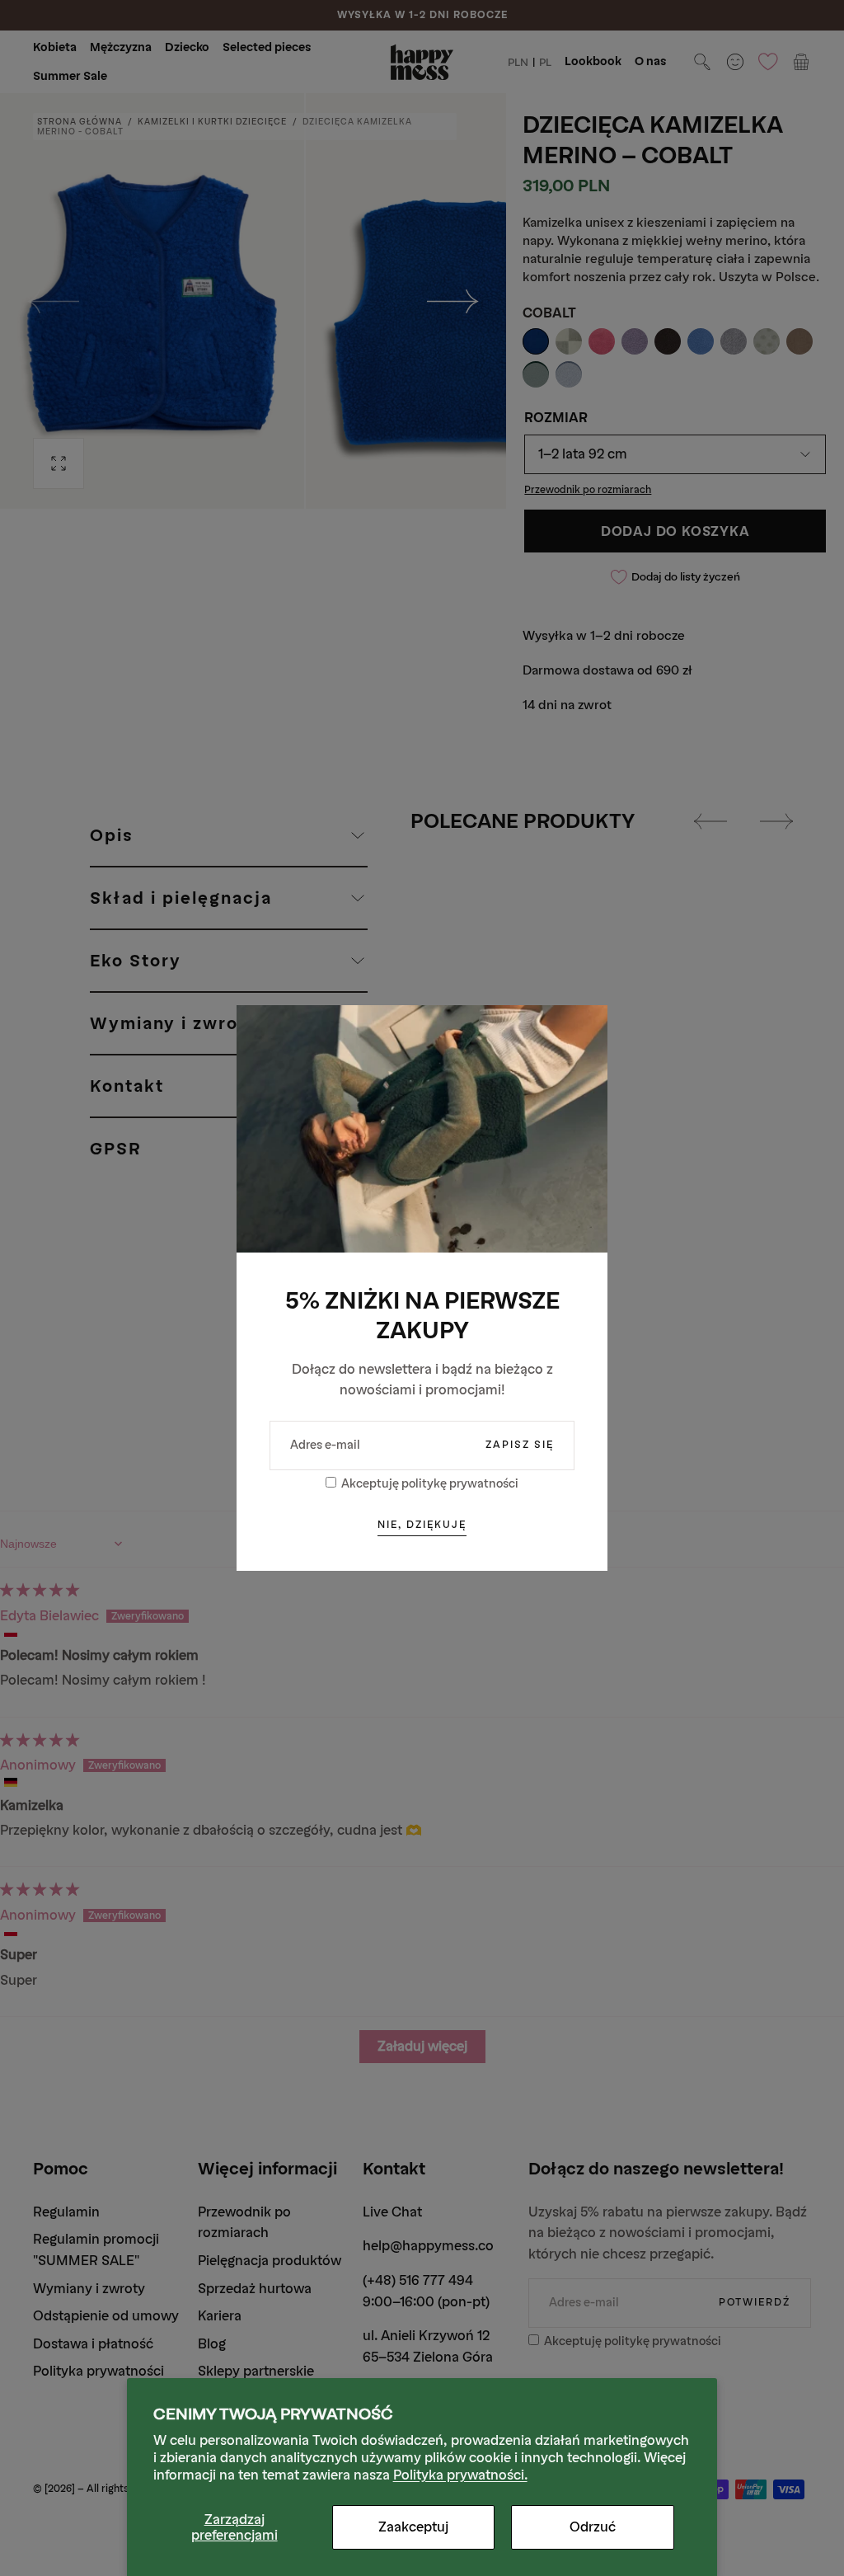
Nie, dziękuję (422, 1525)
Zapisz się (520, 1445)
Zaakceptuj (413, 2527)
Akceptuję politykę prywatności (430, 1484)
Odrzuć (593, 2527)
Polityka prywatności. (460, 2475)
